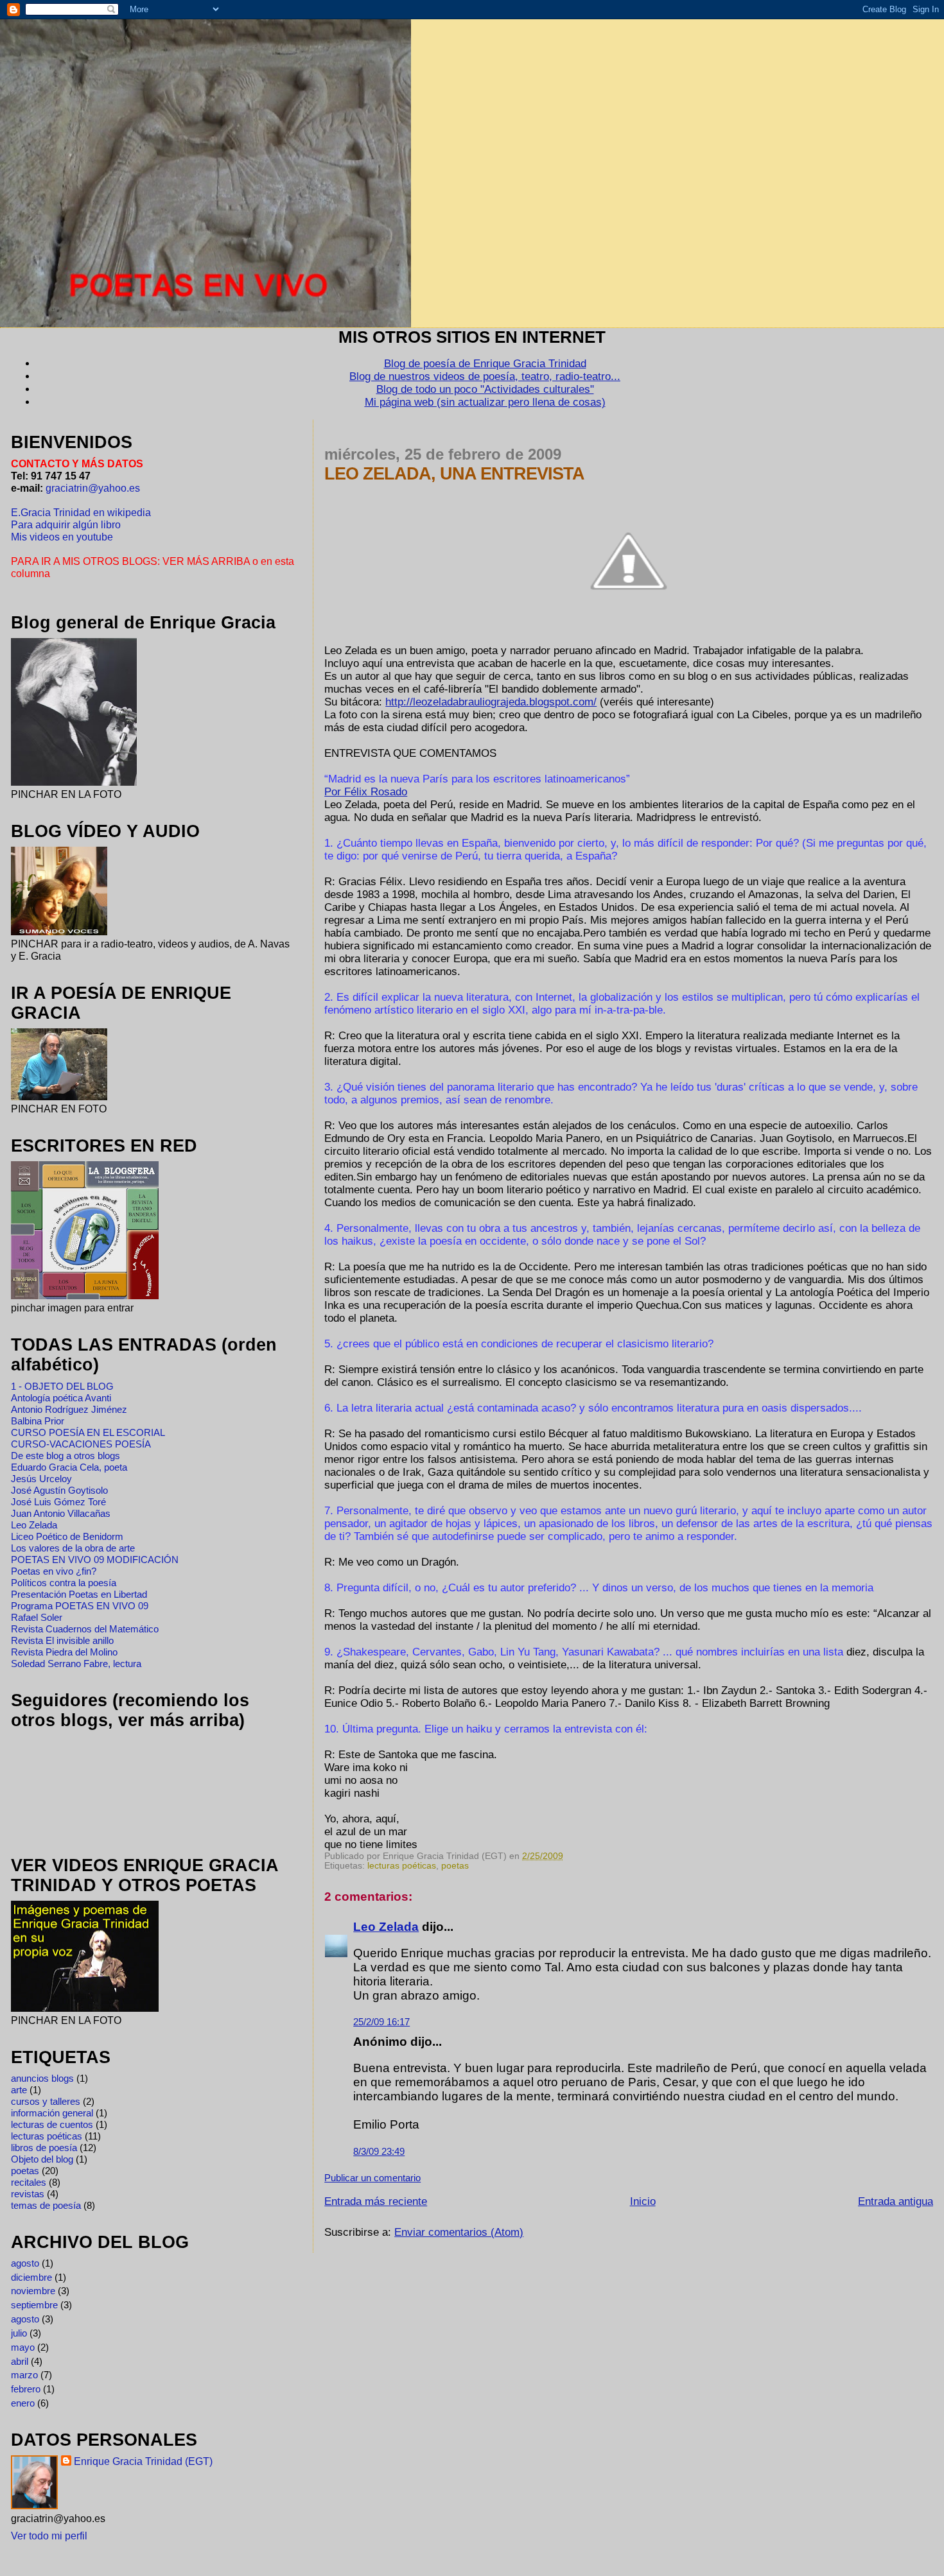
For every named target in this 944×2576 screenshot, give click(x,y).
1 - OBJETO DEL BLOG (62, 1386)
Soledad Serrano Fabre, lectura (76, 1664)
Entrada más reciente (376, 2201)
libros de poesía (44, 2148)
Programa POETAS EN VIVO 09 (80, 1606)
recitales (29, 2182)
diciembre (31, 2277)
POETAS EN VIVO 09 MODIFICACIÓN (95, 1560)
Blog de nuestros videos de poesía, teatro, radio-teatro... (485, 376)
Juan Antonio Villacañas (61, 1513)
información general (52, 2113)
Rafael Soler (37, 1617)
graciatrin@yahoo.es (93, 488)
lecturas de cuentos (52, 2124)
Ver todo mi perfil (49, 2536)
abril (20, 2361)
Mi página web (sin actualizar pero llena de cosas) (485, 402)
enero (23, 2403)
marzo (24, 2375)
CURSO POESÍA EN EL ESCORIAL (88, 1432)
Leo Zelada (386, 1927)
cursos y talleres (46, 2101)
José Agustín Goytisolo (59, 1490)
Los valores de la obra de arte (73, 1548)
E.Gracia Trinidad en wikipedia (81, 512)
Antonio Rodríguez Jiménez (69, 1409)
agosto (25, 2263)
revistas (28, 2194)
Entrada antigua (896, 2201)
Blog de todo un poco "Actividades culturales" (485, 389)
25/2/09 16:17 (381, 2022)
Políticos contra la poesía (64, 1583)
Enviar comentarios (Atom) (459, 2232)
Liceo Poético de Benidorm (67, 1536)
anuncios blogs (42, 2078)
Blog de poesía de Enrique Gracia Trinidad (485, 364)
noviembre (33, 2291)
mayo (23, 2347)
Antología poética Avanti (61, 1398)
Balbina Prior (38, 1421)
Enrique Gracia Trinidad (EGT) (143, 2461)
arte (19, 2090)
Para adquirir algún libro (66, 524)
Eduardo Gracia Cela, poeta (69, 1467)
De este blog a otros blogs (66, 1456)
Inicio (643, 2201)
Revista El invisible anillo (62, 1640)
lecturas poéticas (402, 1866)
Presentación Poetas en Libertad (79, 1594)
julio (19, 2333)
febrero (26, 2389)
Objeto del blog (42, 2159)
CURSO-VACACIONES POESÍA (81, 1444)
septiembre (34, 2305)
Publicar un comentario (372, 2178)
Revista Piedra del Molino (64, 1652)
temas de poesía (46, 2205)
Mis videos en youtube (62, 537)
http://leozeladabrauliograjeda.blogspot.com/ (491, 702)
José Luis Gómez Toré (58, 1502)
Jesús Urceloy (41, 1479)
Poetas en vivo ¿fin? (54, 1571)
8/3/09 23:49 (379, 2151)
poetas (455, 1866)
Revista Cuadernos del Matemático (85, 1629)
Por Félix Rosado (366, 792)
